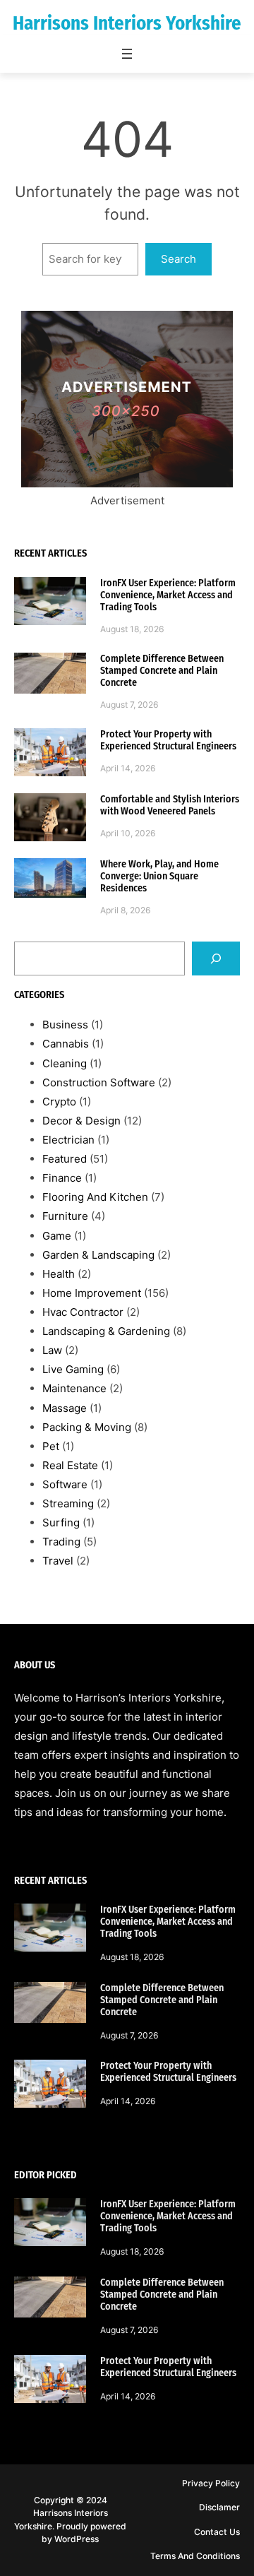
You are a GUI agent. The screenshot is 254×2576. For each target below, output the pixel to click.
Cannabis (66, 1044)
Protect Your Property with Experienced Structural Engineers (168, 740)
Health (59, 1274)
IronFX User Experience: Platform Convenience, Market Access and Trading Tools (168, 595)
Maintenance (74, 1388)
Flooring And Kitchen (95, 1197)
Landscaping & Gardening (106, 1331)
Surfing (61, 1523)
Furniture (65, 1216)
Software (65, 1484)
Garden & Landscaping (98, 1255)
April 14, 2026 (128, 768)
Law (52, 1350)
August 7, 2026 (129, 705)
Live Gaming (73, 1369)
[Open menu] (127, 54)
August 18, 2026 (132, 629)
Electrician (68, 1140)
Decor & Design (81, 1121)
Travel (58, 1561)
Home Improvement (92, 1293)
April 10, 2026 (128, 833)
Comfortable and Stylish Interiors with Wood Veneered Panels (170, 805)
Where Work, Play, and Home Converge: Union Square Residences (159, 876)
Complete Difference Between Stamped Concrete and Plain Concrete (162, 671)
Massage (65, 1408)
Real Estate (70, 1465)
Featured (65, 1159)
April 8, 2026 (126, 910)
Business (65, 1025)
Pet (51, 1446)
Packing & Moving (87, 1427)
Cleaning (65, 1063)
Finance (62, 1178)
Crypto (59, 1102)
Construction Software (99, 1082)
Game (57, 1236)
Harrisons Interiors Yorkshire (127, 23)
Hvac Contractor (83, 1312)
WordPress (77, 2539)
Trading (61, 1542)
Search (179, 259)
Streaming (68, 1503)
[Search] (216, 958)
